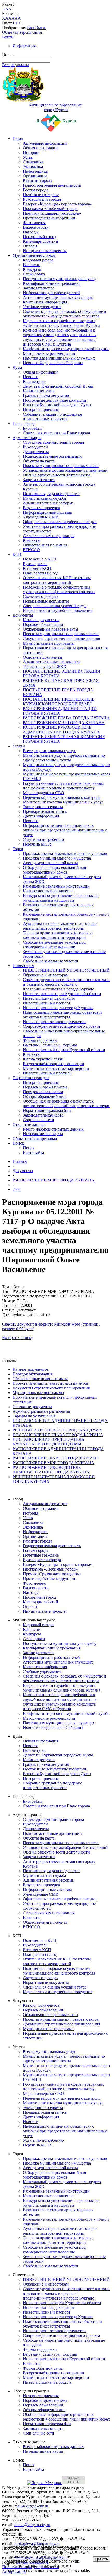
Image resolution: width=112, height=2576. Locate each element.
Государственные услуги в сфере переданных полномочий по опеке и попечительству (63, 786)
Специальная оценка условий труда (55, 606)
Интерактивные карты (43, 1134)
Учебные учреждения (42, 307)
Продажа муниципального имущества (57, 858)
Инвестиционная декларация (49, 998)
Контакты (32, 540)
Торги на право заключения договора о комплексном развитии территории (58, 935)
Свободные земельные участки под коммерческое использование (54, 945)
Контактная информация (45, 302)
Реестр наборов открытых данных (53, 1129)
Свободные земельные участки (51, 961)
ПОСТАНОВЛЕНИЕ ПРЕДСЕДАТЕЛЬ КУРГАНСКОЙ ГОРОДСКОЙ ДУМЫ (59, 702)
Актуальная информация (45, 143)
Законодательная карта (43, 1115)
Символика (33, 162)
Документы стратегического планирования (61, 638)
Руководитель (35, 564)
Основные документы (43, 657)
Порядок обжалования (43, 624)
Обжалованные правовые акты (51, 629)
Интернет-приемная (41, 410)
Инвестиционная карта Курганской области (62, 994)
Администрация (27, 438)
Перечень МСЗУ (38, 844)
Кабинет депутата (39, 391)
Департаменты (36, 452)
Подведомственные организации (52, 456)
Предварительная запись (45, 811)
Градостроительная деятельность (52, 185)
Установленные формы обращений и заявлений (65, 470)
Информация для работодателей (51, 293)
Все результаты (15, 65)
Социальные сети (39, 1120)
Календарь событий (41, 241)
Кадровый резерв (38, 260)
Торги (18, 849)
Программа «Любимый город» (50, 209)
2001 (17, 1189)
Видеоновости (36, 227)
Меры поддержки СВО (43, 793)
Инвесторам (23, 966)
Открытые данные (29, 1124)
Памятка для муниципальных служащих (59, 358)
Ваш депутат (34, 381)
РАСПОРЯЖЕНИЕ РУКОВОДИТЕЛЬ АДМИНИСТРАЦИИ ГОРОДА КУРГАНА (61, 730)
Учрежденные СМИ (41, 517)
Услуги (19, 746)
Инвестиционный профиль (47, 1073)
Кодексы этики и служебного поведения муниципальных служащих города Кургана (62, 323)
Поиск (18, 1143)
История (30, 153)
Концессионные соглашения (48, 891)
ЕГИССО (31, 550)
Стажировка (34, 274)
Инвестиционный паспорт (47, 1003)
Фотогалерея (34, 223)
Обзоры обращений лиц (44, 1096)
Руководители (35, 447)
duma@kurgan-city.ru (32, 2525)
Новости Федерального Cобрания (53, 363)
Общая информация (41, 148)
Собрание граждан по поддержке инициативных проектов (52, 417)
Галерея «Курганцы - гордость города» (57, 204)
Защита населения (39, 480)
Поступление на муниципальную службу (60, 279)
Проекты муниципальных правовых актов (61, 466)
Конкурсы (32, 269)
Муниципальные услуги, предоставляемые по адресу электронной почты (64, 758)
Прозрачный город (40, 237)
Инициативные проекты (45, 251)
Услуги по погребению (43, 839)
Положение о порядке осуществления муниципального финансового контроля (59, 589)
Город (18, 138)
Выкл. (41, 28)
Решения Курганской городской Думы (57, 405)
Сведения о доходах (41, 596)
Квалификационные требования (52, 283)
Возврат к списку (18, 1338)
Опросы (30, 246)
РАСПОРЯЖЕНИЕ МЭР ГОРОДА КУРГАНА (64, 723)
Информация (24, 46)
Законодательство (39, 288)
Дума (17, 367)
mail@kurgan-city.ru (31, 2506)
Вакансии (32, 265)
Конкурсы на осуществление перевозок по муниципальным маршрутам (61, 898)
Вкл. (31, 28)
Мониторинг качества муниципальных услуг (63, 802)
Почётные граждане (41, 195)
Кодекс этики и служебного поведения (58, 610)
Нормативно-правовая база (47, 1110)
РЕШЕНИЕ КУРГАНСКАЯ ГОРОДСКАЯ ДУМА (57, 1430)
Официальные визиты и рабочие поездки (60, 522)
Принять (101, 2559)
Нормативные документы (46, 601)
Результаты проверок (42, 508)
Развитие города (38, 181)
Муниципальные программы (49, 643)
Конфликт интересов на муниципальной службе (66, 349)
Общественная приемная (45, 545)
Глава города (24, 424)
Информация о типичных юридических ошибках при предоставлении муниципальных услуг (65, 830)
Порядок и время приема (45, 1087)
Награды (31, 232)
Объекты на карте (39, 461)
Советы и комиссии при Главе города (56, 433)
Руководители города (42, 199)
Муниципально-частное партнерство (56, 1068)
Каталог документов (41, 620)
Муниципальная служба (34, 255)
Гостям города (36, 190)
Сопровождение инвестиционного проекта (61, 1026)
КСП (17, 554)
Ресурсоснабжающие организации (54, 1064)
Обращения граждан (31, 1078)
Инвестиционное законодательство (54, 1022)
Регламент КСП (37, 568)
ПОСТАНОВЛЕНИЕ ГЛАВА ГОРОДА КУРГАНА (58, 1435)
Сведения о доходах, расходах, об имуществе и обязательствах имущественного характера (65, 314)
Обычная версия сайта (22, 32)
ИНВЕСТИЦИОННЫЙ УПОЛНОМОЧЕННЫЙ (66, 970)
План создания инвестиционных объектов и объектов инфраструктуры (62, 1015)
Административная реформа (48, 503)
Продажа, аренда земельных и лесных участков (65, 853)
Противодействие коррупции (49, 218)
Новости (31, 377)
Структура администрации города (53, 442)
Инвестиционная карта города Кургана (58, 1008)
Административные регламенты (52, 662)
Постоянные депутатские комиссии (55, 400)
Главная (20, 1161)
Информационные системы (47, 512)
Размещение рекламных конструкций (56, 886)
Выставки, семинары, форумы (50, 1045)
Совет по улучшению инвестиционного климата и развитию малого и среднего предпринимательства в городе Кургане (66, 984)
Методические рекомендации (49, 353)
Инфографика (35, 171)
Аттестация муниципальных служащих (58, 297)
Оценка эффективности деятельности (56, 475)
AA (5, 18)
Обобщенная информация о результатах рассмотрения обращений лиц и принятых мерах (66, 1103)
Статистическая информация (49, 536)
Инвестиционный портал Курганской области (64, 1050)
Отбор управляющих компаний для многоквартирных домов (54, 870)
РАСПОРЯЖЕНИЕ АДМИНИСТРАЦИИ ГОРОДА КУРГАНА (60, 711)
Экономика (33, 167)
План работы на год (41, 573)
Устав (28, 157)
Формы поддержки (40, 1040)
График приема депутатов (46, 395)
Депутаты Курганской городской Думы (58, 386)
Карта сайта (33, 1152)
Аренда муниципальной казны (50, 863)
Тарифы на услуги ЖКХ (45, 667)
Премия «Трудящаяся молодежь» (52, 213)
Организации (35, 176)
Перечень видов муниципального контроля (62, 797)
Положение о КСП (40, 559)
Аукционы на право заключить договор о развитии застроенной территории (60, 926)
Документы (23, 615)
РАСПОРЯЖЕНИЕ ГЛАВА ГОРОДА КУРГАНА (66, 718)
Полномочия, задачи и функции (51, 494)
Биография (33, 428)
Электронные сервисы (43, 807)
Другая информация (41, 816)
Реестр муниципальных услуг (49, 751)
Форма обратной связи (43, 1059)
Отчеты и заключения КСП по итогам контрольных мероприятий (57, 580)
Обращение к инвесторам (46, 975)
